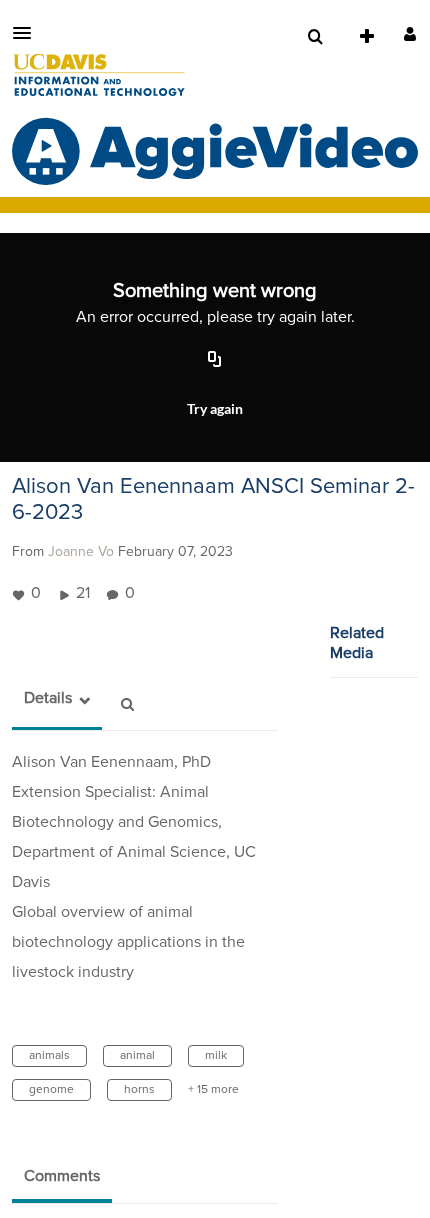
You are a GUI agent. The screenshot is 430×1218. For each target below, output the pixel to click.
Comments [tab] (62, 1176)
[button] (28, 33)
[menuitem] (315, 37)
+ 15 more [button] (213, 1090)
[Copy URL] (215, 360)
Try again (215, 408)
